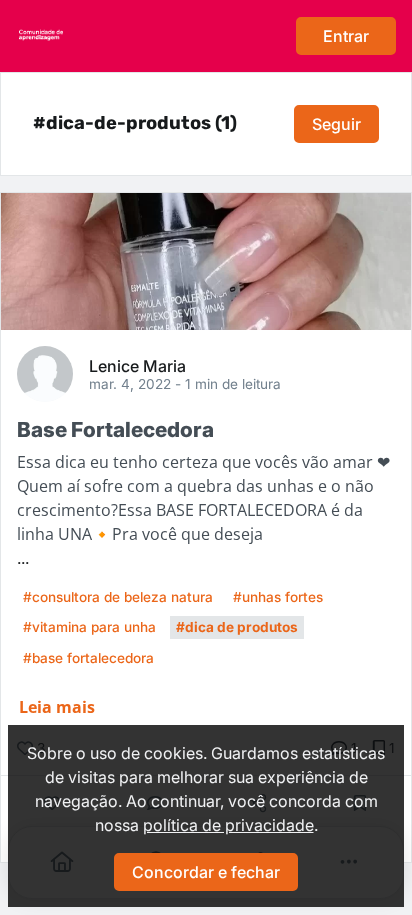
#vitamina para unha (89, 627)
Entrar (346, 36)
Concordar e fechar (206, 872)
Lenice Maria (137, 365)
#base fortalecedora (88, 658)
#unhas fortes (278, 597)
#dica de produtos (237, 627)
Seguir (336, 124)
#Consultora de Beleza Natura (118, 597)
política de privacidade (228, 825)
